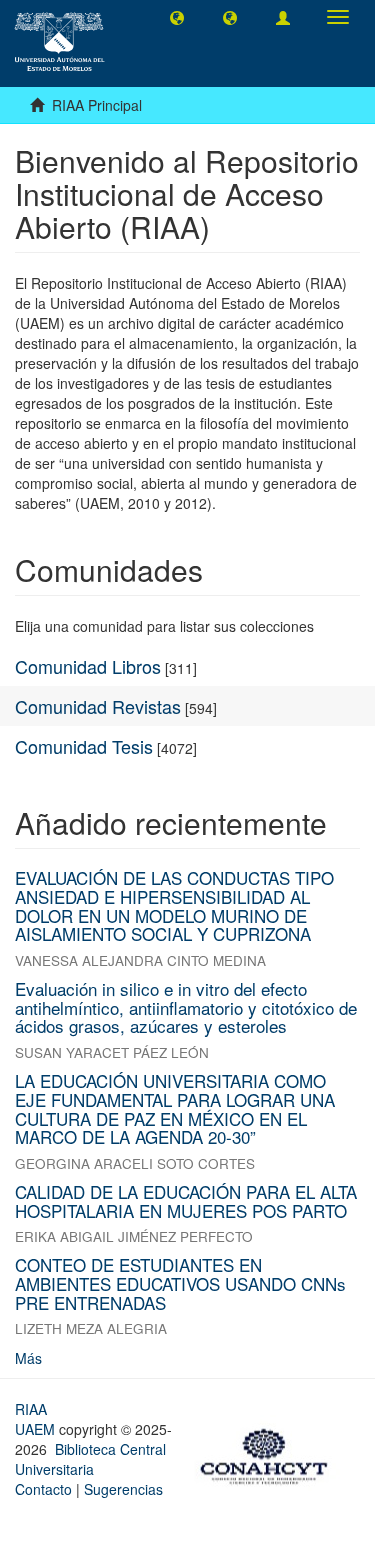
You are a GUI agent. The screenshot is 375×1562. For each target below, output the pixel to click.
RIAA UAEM (37, 1419)
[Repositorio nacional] (270, 1454)
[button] (177, 17)
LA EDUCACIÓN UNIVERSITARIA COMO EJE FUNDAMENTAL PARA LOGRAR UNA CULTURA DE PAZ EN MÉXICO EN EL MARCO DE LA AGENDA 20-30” (175, 1108)
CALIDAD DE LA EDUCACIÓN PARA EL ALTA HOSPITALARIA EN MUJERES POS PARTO (186, 1201)
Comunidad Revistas (98, 706)
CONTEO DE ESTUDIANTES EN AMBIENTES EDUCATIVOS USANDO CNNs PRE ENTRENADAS (180, 1283)
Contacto (43, 1489)
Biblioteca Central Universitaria (90, 1459)
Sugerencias (123, 1489)
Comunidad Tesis (84, 746)
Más (28, 1358)
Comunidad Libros (88, 666)
